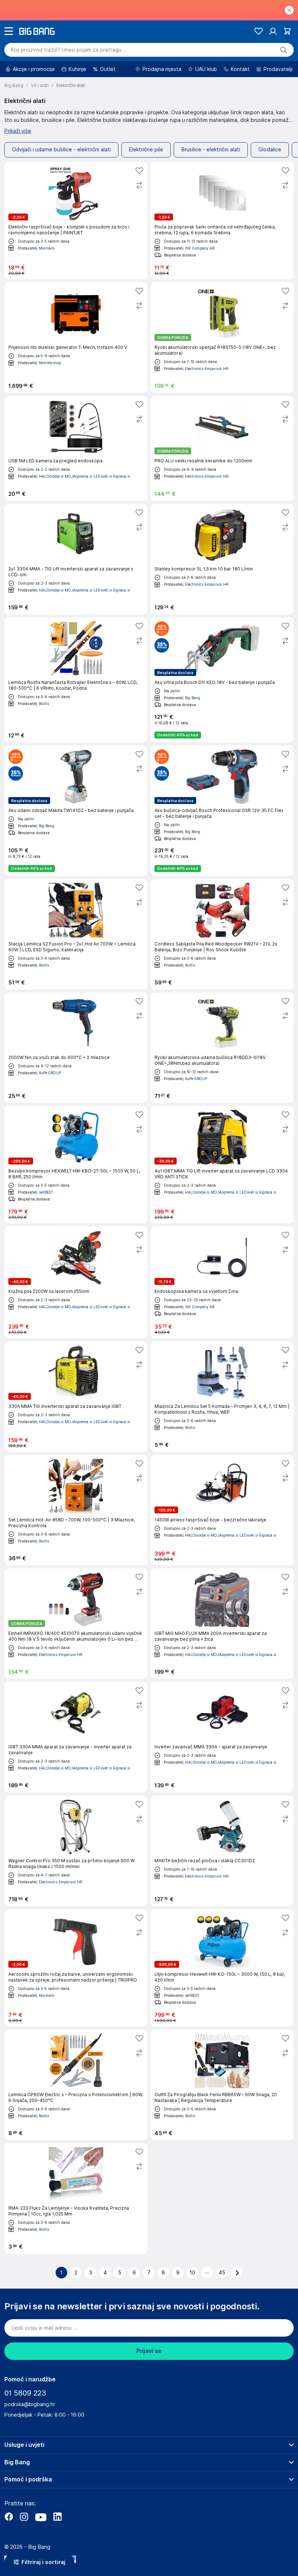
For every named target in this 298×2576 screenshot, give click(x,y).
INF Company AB (200, 248)
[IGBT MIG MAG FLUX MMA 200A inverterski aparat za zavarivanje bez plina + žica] (222, 1624)
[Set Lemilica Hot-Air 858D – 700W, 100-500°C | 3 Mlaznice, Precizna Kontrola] (76, 1510)
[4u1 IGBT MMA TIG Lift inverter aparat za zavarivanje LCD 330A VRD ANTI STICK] (222, 1165)
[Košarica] (287, 31)
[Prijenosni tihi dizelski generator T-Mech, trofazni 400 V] (76, 338)
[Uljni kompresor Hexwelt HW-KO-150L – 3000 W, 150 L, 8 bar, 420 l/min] (222, 1968)
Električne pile (146, 150)
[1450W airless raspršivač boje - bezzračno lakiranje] (222, 1510)
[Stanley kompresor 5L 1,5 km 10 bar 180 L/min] (222, 559)
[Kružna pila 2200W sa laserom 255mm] (76, 1282)
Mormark (47, 248)
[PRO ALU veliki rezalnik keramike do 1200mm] (222, 448)
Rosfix (44, 704)
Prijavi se (149, 2351)
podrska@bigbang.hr (30, 2404)
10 (192, 2273)
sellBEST (46, 1192)
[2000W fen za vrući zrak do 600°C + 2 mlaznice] (76, 1048)
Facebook (9, 2517)
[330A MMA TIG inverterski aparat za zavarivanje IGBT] (76, 1397)
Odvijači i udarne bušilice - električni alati (61, 150)
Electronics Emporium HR (207, 369)
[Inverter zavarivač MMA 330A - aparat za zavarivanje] (222, 1737)
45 (222, 2273)
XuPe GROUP (50, 1073)
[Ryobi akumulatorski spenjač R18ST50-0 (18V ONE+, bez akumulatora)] (222, 338)
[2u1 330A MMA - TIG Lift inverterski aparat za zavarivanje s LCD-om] (76, 559)
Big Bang (193, 698)
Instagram (24, 2517)
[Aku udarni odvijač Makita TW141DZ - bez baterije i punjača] (76, 811)
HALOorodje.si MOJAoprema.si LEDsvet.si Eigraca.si (84, 476)
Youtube (41, 2517)
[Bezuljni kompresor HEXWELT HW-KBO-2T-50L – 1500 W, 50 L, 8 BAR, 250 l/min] (76, 1165)
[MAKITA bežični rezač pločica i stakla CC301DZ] (222, 1851)
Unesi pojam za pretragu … (69, 50)
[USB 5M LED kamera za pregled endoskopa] (76, 448)
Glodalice (270, 150)
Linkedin (57, 2517)
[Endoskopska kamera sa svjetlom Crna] (222, 1282)
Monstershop (50, 363)
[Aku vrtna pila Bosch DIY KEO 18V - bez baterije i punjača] (222, 680)
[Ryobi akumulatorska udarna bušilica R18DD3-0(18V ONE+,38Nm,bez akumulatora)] (222, 1048)
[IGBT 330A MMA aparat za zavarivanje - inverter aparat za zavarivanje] (76, 1737)
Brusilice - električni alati (211, 150)
